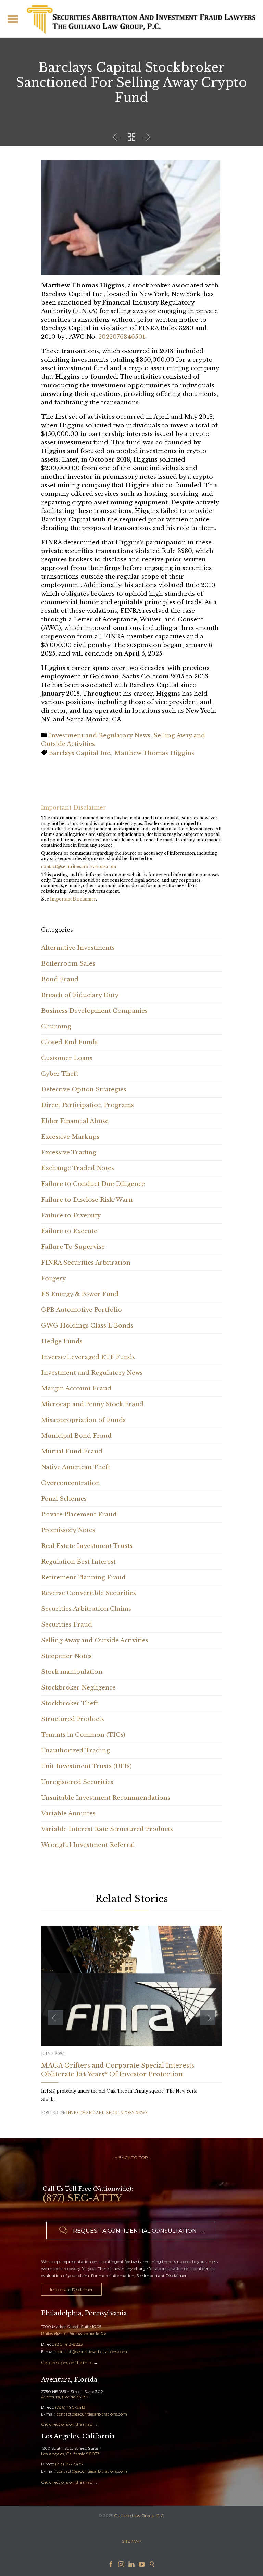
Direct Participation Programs (87, 1105)
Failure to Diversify (71, 1215)
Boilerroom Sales (68, 964)
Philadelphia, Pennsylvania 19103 (74, 2333)
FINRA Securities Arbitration (86, 1263)
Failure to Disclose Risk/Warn (87, 1200)
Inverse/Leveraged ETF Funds (88, 1357)
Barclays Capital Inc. (80, 753)
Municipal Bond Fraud (76, 1436)
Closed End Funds (69, 1042)
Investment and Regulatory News (99, 735)
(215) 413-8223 (69, 2344)
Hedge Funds (62, 1341)
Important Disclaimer (73, 899)
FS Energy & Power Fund (80, 1294)
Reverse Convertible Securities (89, 1593)
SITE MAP (132, 2541)
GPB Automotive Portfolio (82, 1310)
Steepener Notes (66, 1656)
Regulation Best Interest (78, 1562)
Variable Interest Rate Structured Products (107, 1829)
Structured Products (73, 1719)
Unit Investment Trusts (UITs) (86, 1766)
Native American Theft (76, 1467)
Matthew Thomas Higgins (154, 753)
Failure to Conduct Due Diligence (93, 1184)
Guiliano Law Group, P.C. (139, 2516)
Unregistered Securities (77, 1782)
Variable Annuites (68, 1814)
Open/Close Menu (13, 19)
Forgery (53, 1278)
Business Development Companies (94, 1011)
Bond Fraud (60, 979)
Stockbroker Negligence (78, 1688)
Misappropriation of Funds (83, 1420)
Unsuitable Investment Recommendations (106, 1798)
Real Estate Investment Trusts (87, 1546)
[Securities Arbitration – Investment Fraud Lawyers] (140, 19)
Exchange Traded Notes (78, 1168)
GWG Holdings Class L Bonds (87, 1326)
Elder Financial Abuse (75, 1121)
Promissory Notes (68, 1530)
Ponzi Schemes (64, 1499)
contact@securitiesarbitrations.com (79, 866)
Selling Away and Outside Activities (95, 1640)
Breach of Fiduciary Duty (80, 995)
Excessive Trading (69, 1153)
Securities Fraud (67, 1625)
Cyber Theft (60, 1074)
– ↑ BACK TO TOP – (131, 2157)
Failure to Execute (69, 1231)
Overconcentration (71, 1483)
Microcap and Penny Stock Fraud (92, 1404)
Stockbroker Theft (70, 1703)
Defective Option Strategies (84, 1090)
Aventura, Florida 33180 (65, 2397)
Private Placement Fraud (79, 1514)
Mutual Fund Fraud (72, 1452)
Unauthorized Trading (76, 1751)
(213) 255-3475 (69, 2464)
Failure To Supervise (73, 1247)
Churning (56, 1027)
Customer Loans (67, 1058)
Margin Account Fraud (76, 1389)
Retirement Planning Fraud (83, 1577)
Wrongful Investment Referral (88, 1845)
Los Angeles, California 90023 (70, 2454)
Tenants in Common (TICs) (83, 1735)
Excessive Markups (70, 1137)
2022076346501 (122, 337)
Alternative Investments (78, 948)
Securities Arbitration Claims (86, 1609)
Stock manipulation (72, 1672)
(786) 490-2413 (70, 2407)
